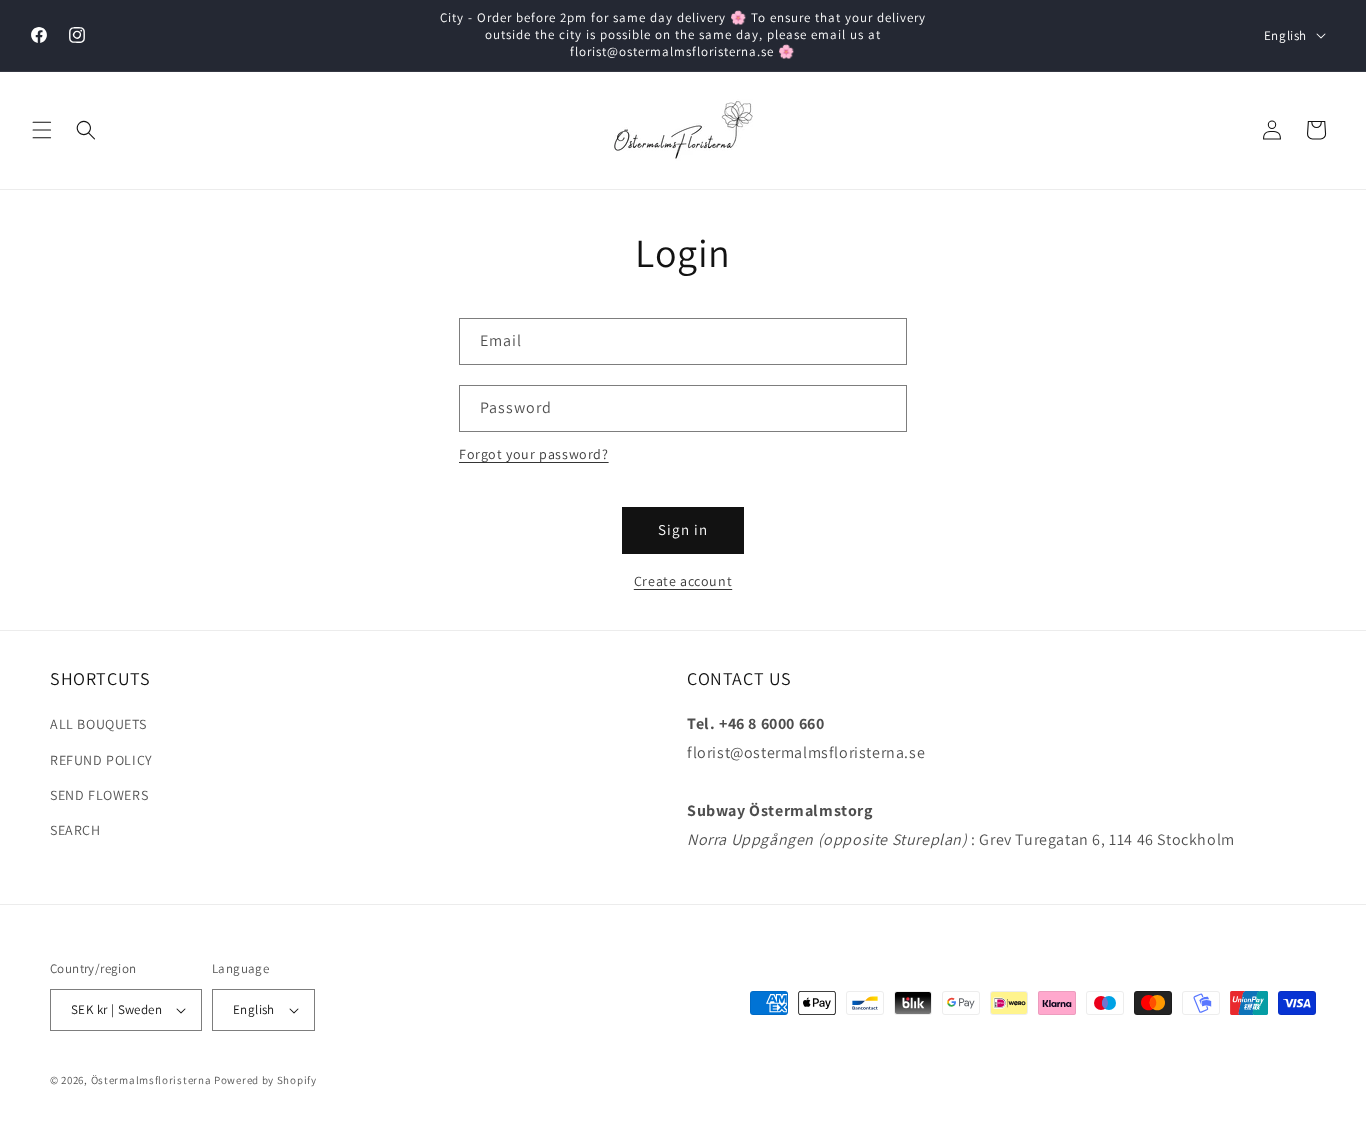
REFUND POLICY (101, 760)
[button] (42, 130)
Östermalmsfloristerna (151, 1080)
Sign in (683, 529)
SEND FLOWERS (99, 795)
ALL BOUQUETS (98, 724)
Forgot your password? (534, 454)
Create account (683, 581)
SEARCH (75, 830)
